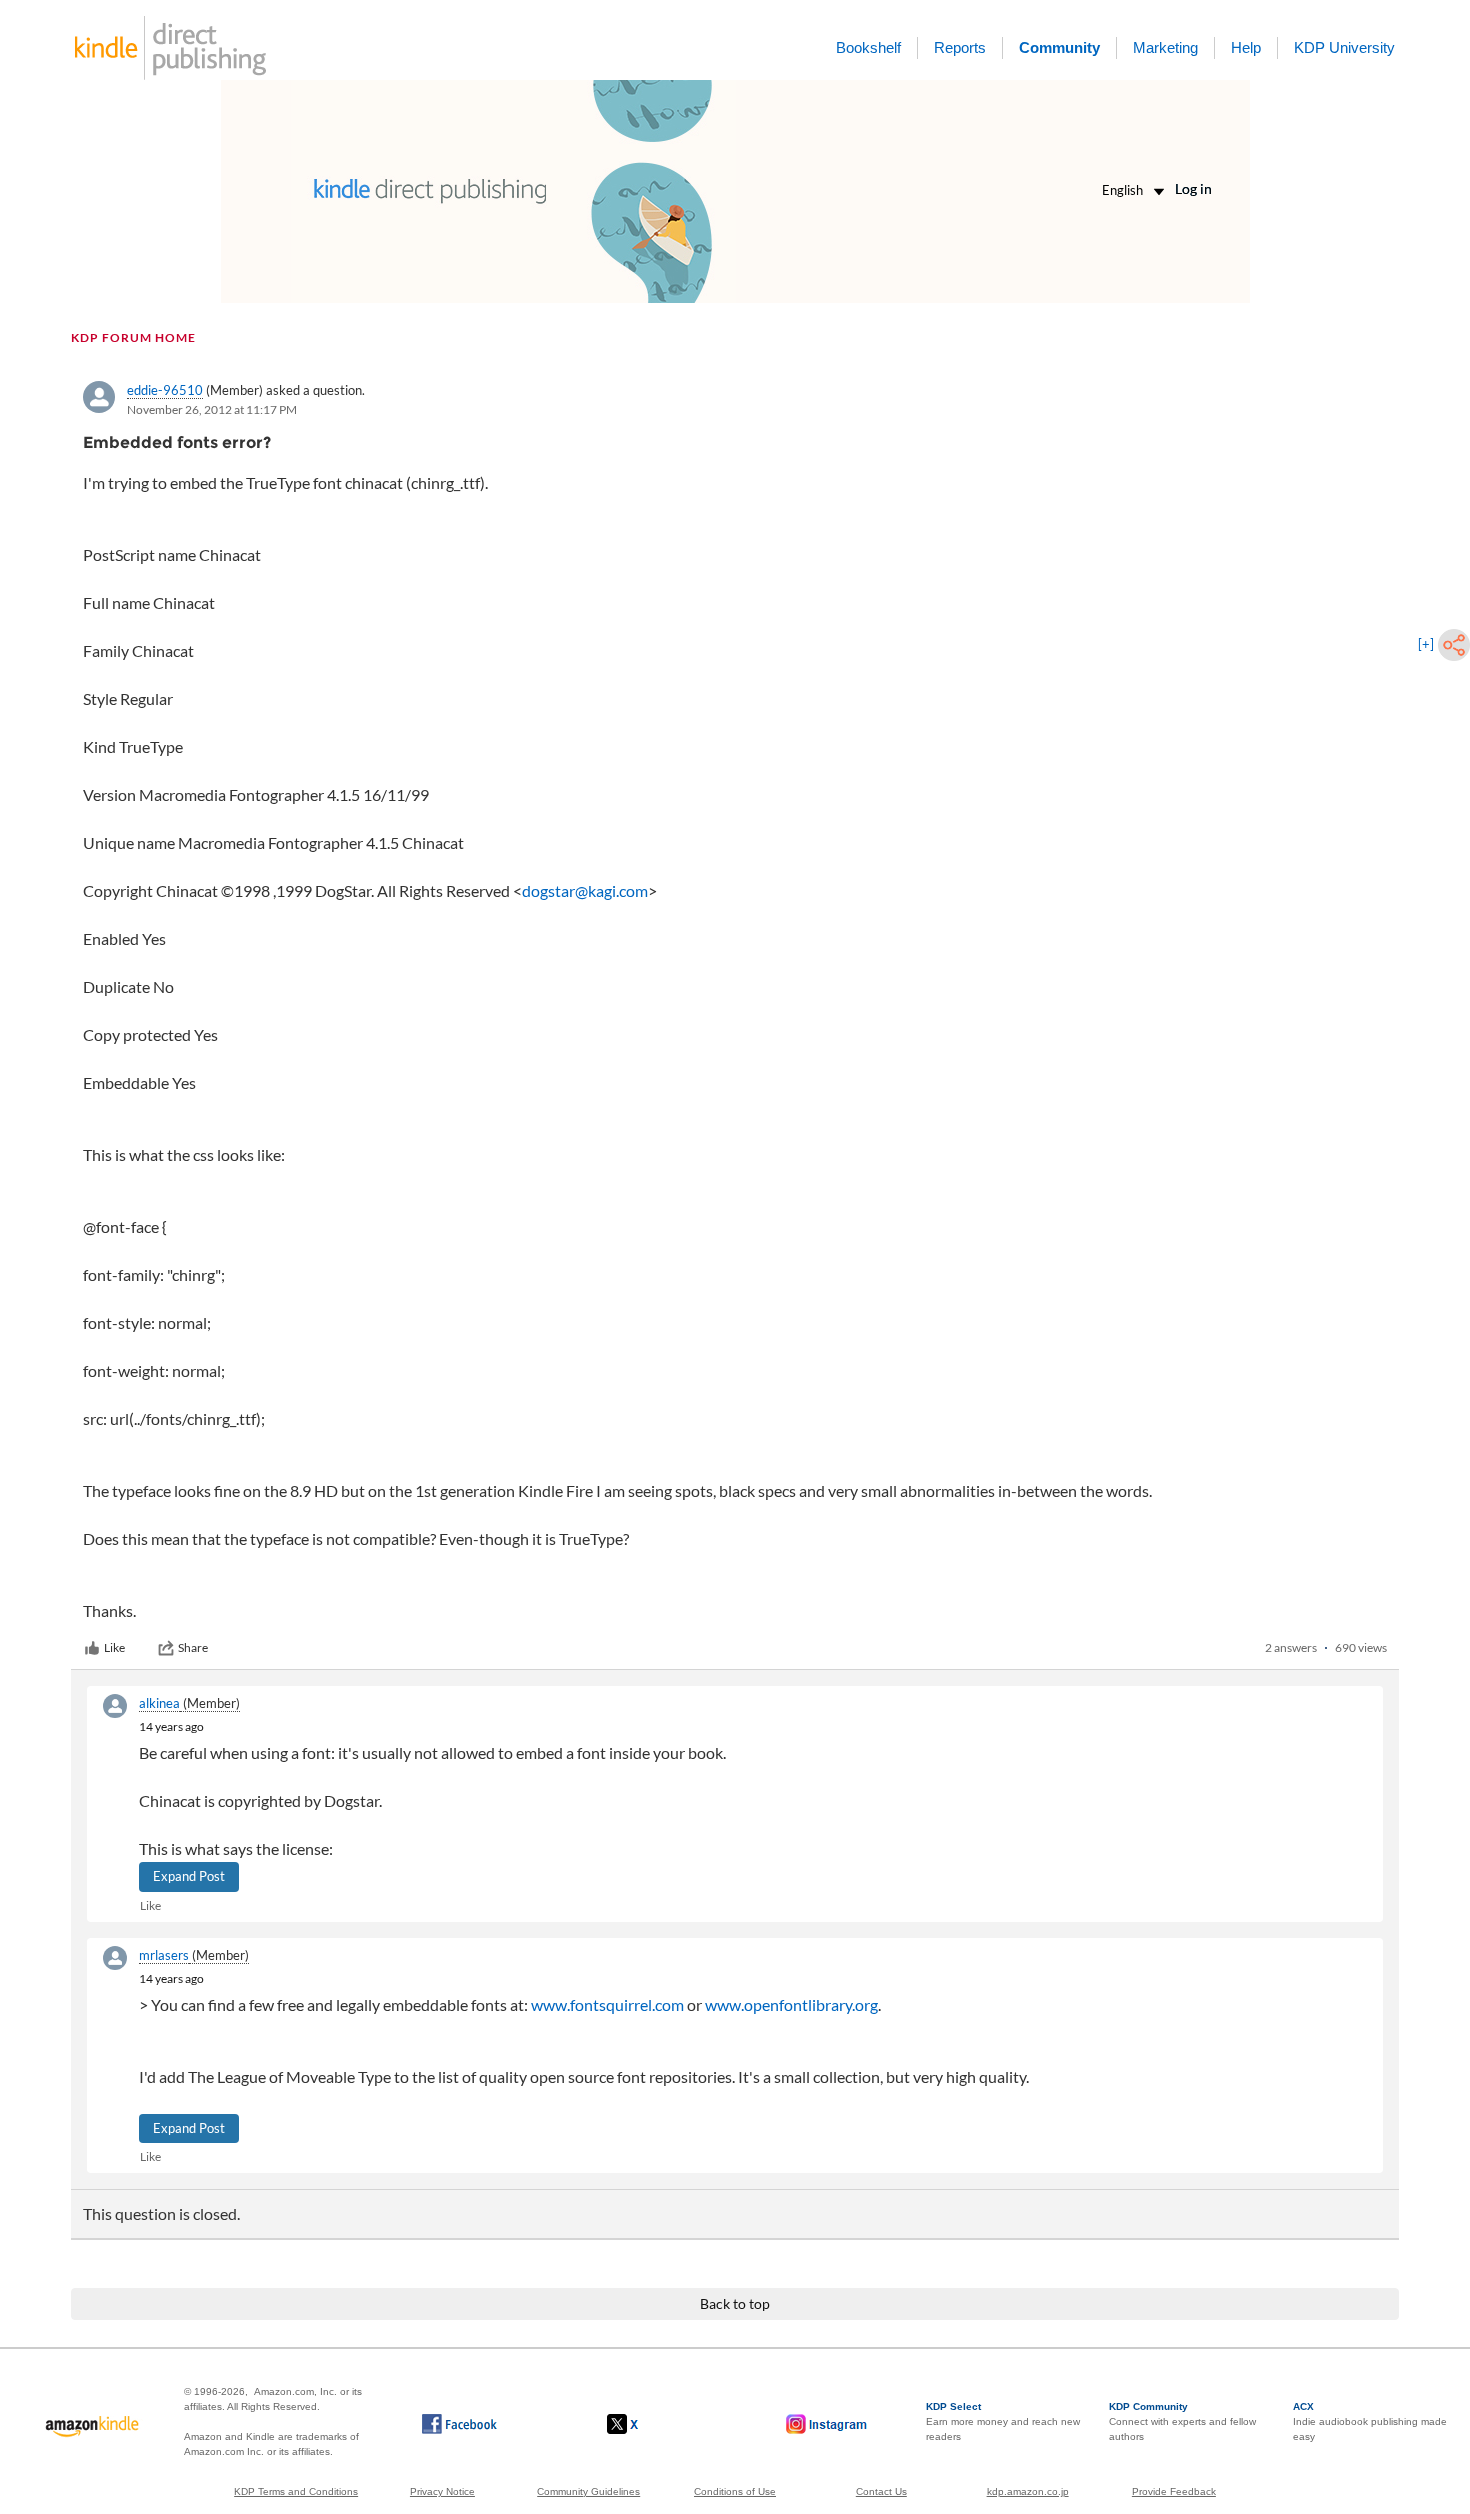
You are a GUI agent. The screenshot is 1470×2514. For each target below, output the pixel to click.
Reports (960, 47)
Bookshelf (868, 47)
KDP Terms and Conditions (296, 2491)
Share (193, 1647)
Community (1059, 47)
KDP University (1344, 47)
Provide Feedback (1174, 2491)
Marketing (1165, 47)
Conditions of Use (735, 2491)
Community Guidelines (588, 2491)
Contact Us (881, 2491)
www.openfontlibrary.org (791, 2004)
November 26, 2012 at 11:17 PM (212, 409)
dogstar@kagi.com (585, 890)
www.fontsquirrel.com (607, 2004)
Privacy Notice (442, 2491)
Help (1246, 47)
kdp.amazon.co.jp (1028, 2491)
